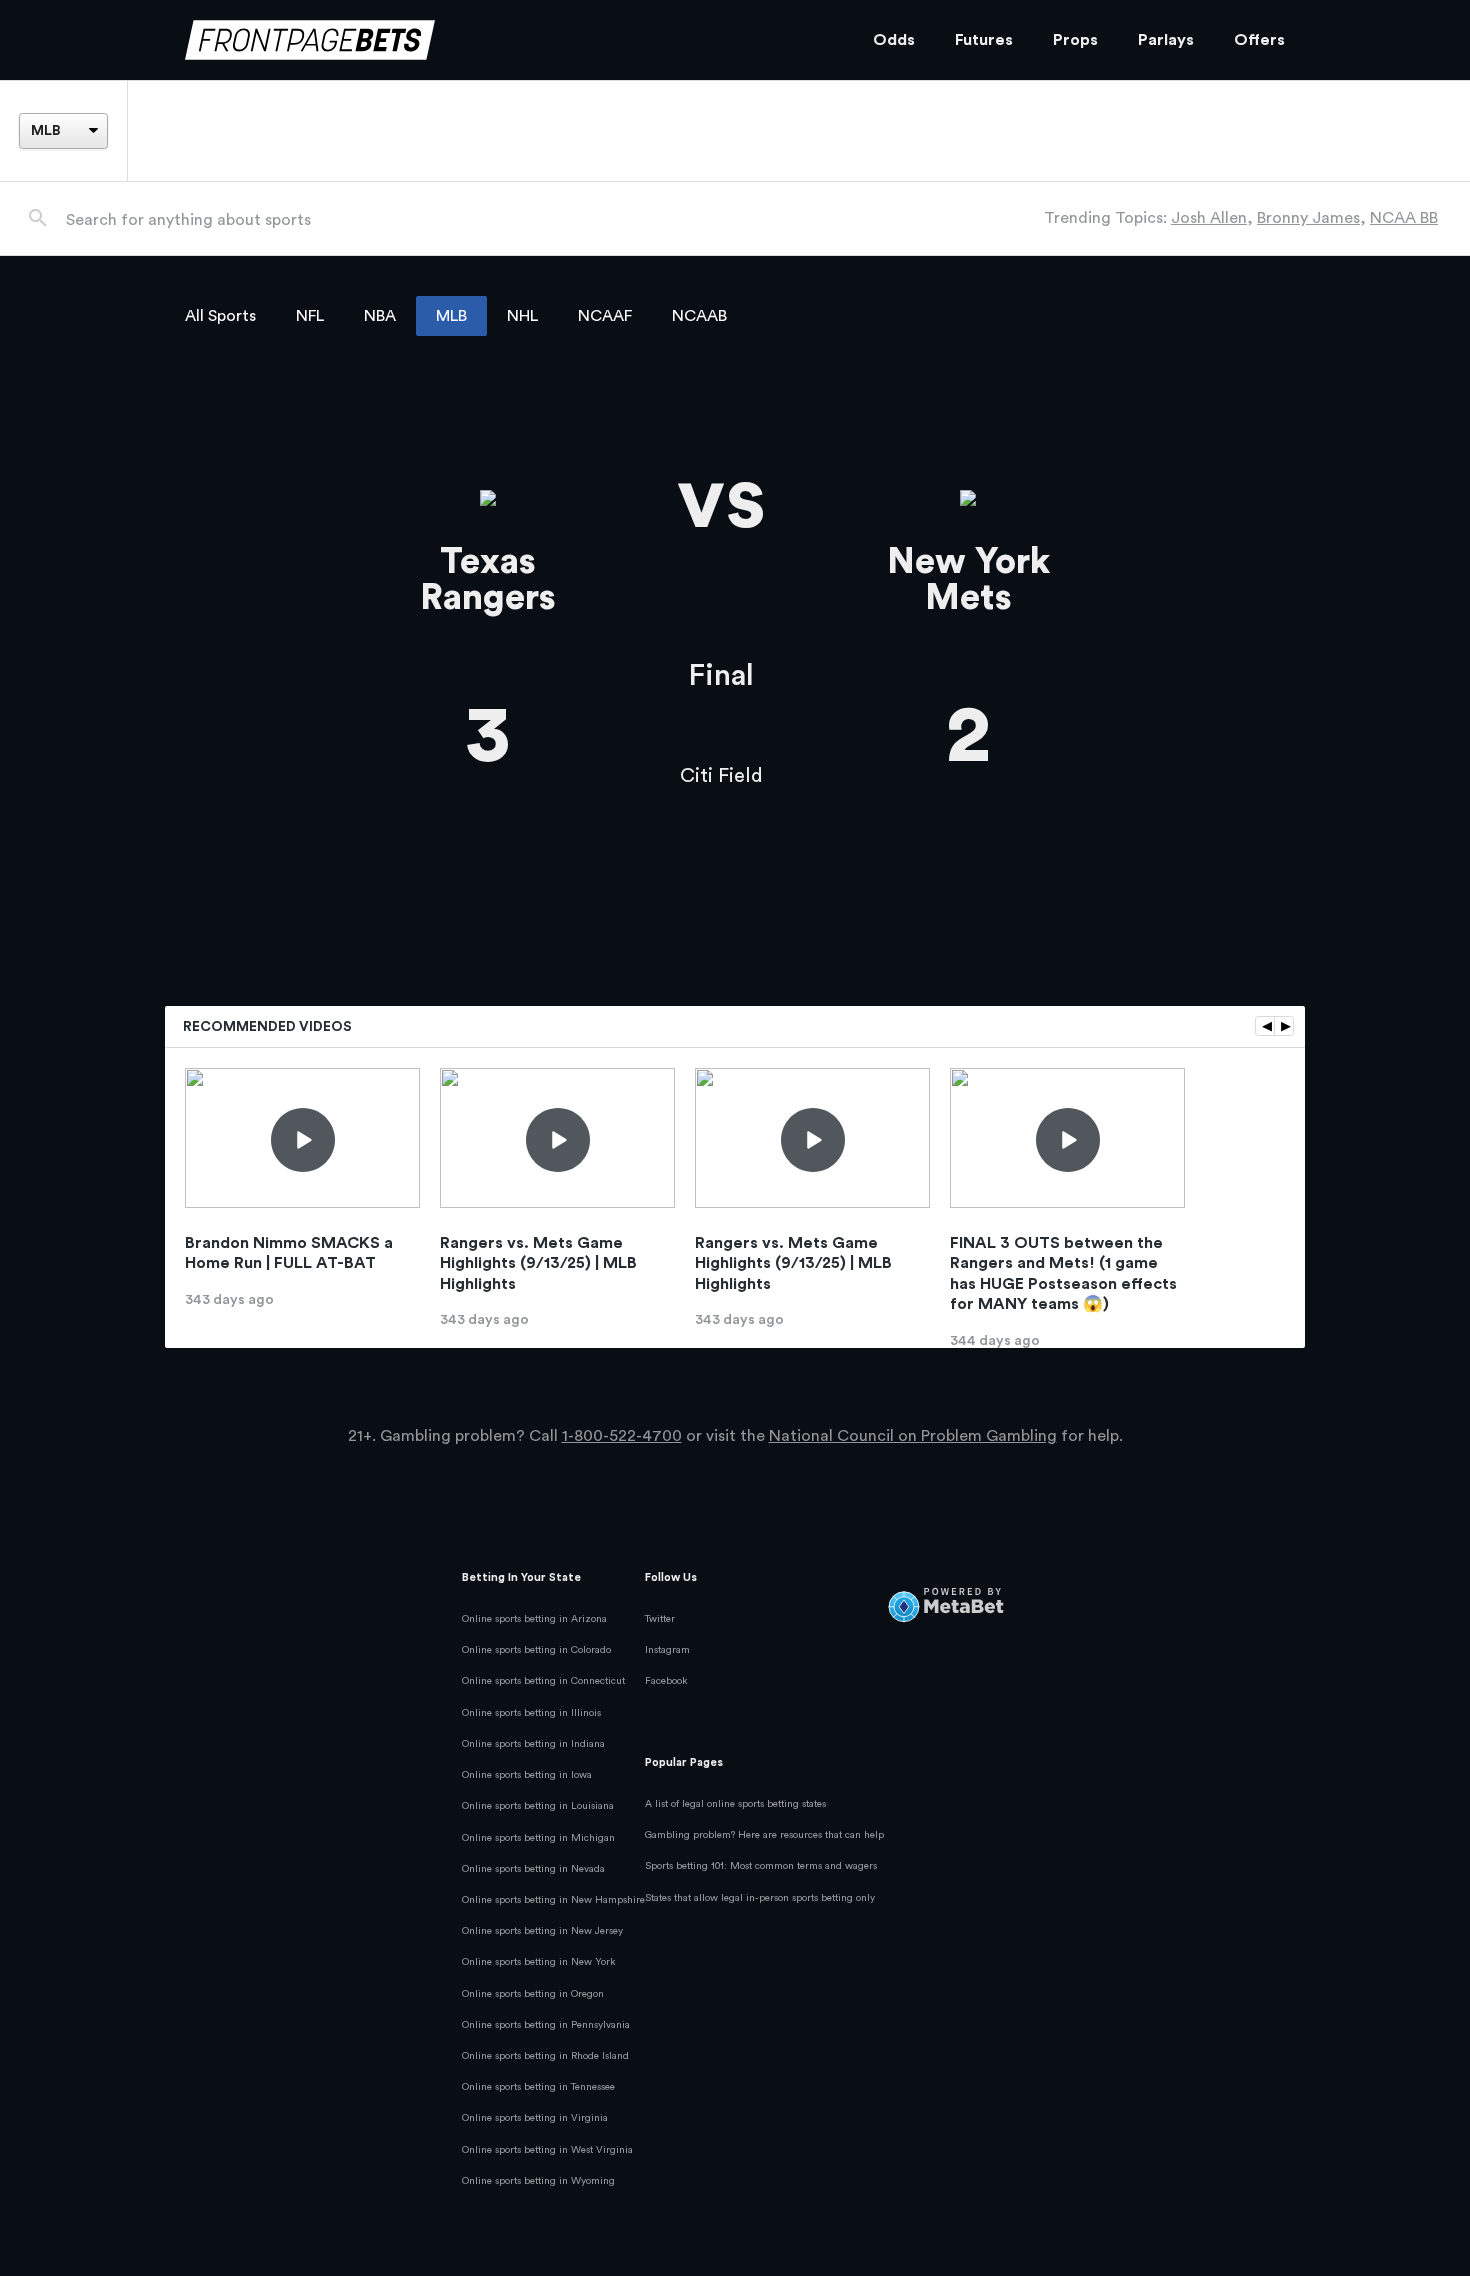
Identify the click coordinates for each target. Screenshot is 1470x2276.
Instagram (667, 1650)
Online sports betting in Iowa (527, 1775)
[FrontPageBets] (509, 40)
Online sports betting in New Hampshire (553, 1900)
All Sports (220, 316)
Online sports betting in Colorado (536, 1650)
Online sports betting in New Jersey (542, 1931)
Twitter (660, 1619)
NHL (522, 316)
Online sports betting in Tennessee (538, 2087)
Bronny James (1308, 218)
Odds (894, 40)
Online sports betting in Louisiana (538, 1806)
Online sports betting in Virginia (535, 2118)
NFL (310, 316)
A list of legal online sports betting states (735, 1804)
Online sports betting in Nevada (533, 1869)
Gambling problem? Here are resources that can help (764, 1835)
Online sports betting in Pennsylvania (546, 2025)
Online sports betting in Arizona (534, 1619)
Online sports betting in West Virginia (547, 2150)
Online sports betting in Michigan (538, 1838)
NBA (380, 316)
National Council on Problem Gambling (913, 1436)
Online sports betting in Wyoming (538, 2181)
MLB (451, 316)
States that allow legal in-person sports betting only (760, 1898)
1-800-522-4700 (622, 1436)
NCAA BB (1404, 218)
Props (1075, 40)
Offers (1259, 40)
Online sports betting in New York (539, 1962)
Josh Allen (1209, 218)
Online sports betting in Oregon (533, 1994)
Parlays (1166, 40)
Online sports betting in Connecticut (543, 1681)
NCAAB (699, 316)
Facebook (666, 1681)
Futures (984, 40)
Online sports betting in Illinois (531, 1713)
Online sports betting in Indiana (533, 1744)
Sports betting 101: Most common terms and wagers (761, 1866)
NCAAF (605, 316)
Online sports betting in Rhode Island (545, 2056)
